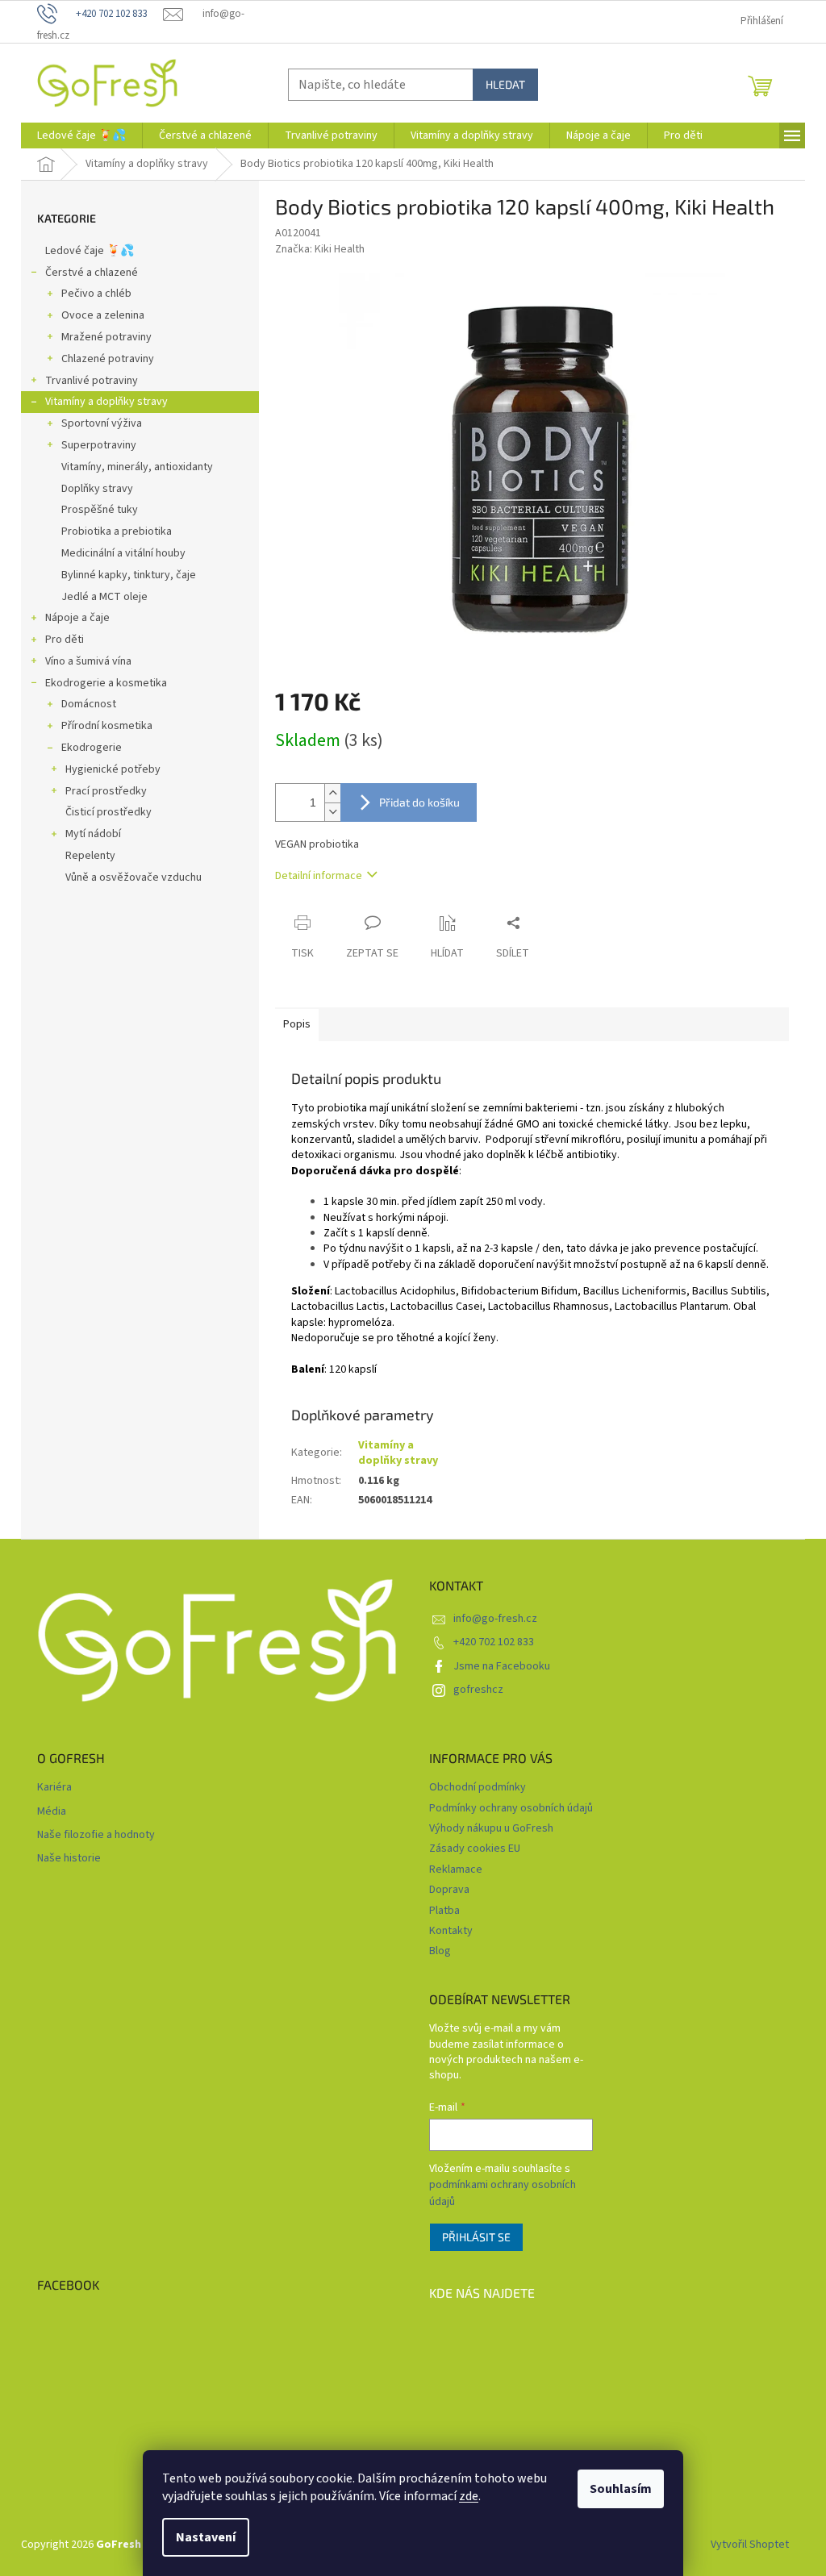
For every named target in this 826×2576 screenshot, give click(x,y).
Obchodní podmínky (478, 1787)
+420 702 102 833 (494, 1642)
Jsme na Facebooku (502, 1666)
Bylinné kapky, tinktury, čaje (129, 575)
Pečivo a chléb (96, 294)
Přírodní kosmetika (107, 726)
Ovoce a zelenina (103, 315)
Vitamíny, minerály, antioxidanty (137, 467)
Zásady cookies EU (475, 1849)
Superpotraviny (99, 445)
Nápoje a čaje (77, 618)
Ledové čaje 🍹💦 (90, 251)
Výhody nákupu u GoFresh (491, 1828)
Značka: (320, 249)
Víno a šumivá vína (88, 661)
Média (52, 1812)
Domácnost (89, 704)
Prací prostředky (106, 791)
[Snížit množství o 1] (332, 812)
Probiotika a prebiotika (117, 531)
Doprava (449, 1890)
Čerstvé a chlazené (92, 273)
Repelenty (90, 856)
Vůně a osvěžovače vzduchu (133, 877)
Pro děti (65, 640)
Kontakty (451, 1931)
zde (469, 2496)
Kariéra (54, 1788)
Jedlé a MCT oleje (104, 597)
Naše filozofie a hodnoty (96, 1835)
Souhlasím (621, 2489)
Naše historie (69, 1859)
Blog (440, 1951)
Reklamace (456, 1869)
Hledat (505, 84)
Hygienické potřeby (113, 769)
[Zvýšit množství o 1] (332, 793)
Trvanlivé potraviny (92, 381)
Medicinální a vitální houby (123, 553)
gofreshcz (478, 1690)
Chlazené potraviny (108, 359)
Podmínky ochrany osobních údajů (511, 1808)
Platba (444, 1911)
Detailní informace (319, 876)
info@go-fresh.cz (495, 1619)
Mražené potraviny (106, 337)
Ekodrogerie (92, 748)
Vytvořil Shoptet (750, 2545)
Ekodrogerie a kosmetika (106, 683)
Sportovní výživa (102, 423)
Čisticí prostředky (108, 812)
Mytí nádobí (93, 834)
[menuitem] (81, 135)
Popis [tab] (297, 1024)
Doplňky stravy (97, 489)
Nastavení (206, 2537)
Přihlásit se (476, 2237)
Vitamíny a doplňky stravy (106, 402)
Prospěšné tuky (100, 510)
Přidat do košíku (419, 802)
